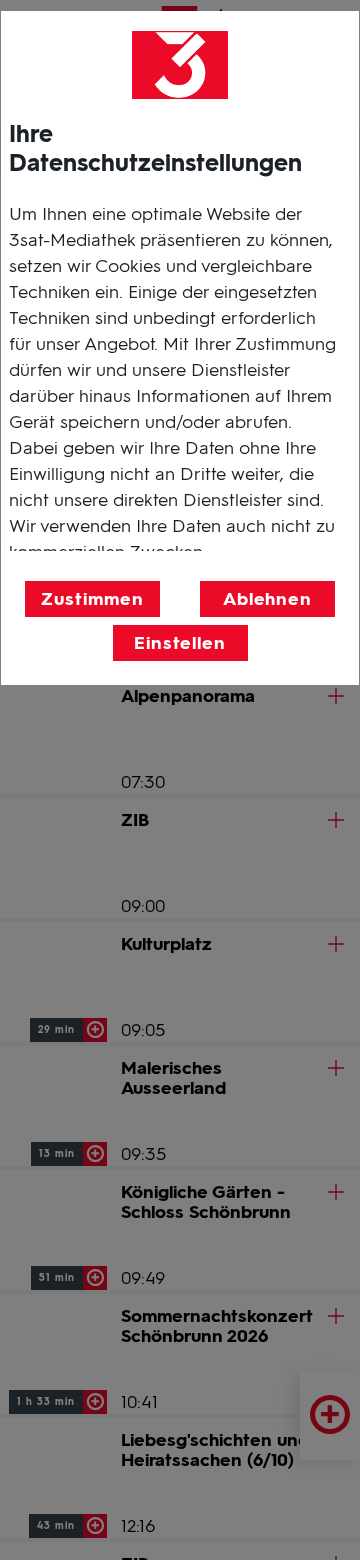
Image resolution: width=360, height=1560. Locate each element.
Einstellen (180, 643)
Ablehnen (267, 599)
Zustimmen (92, 599)
